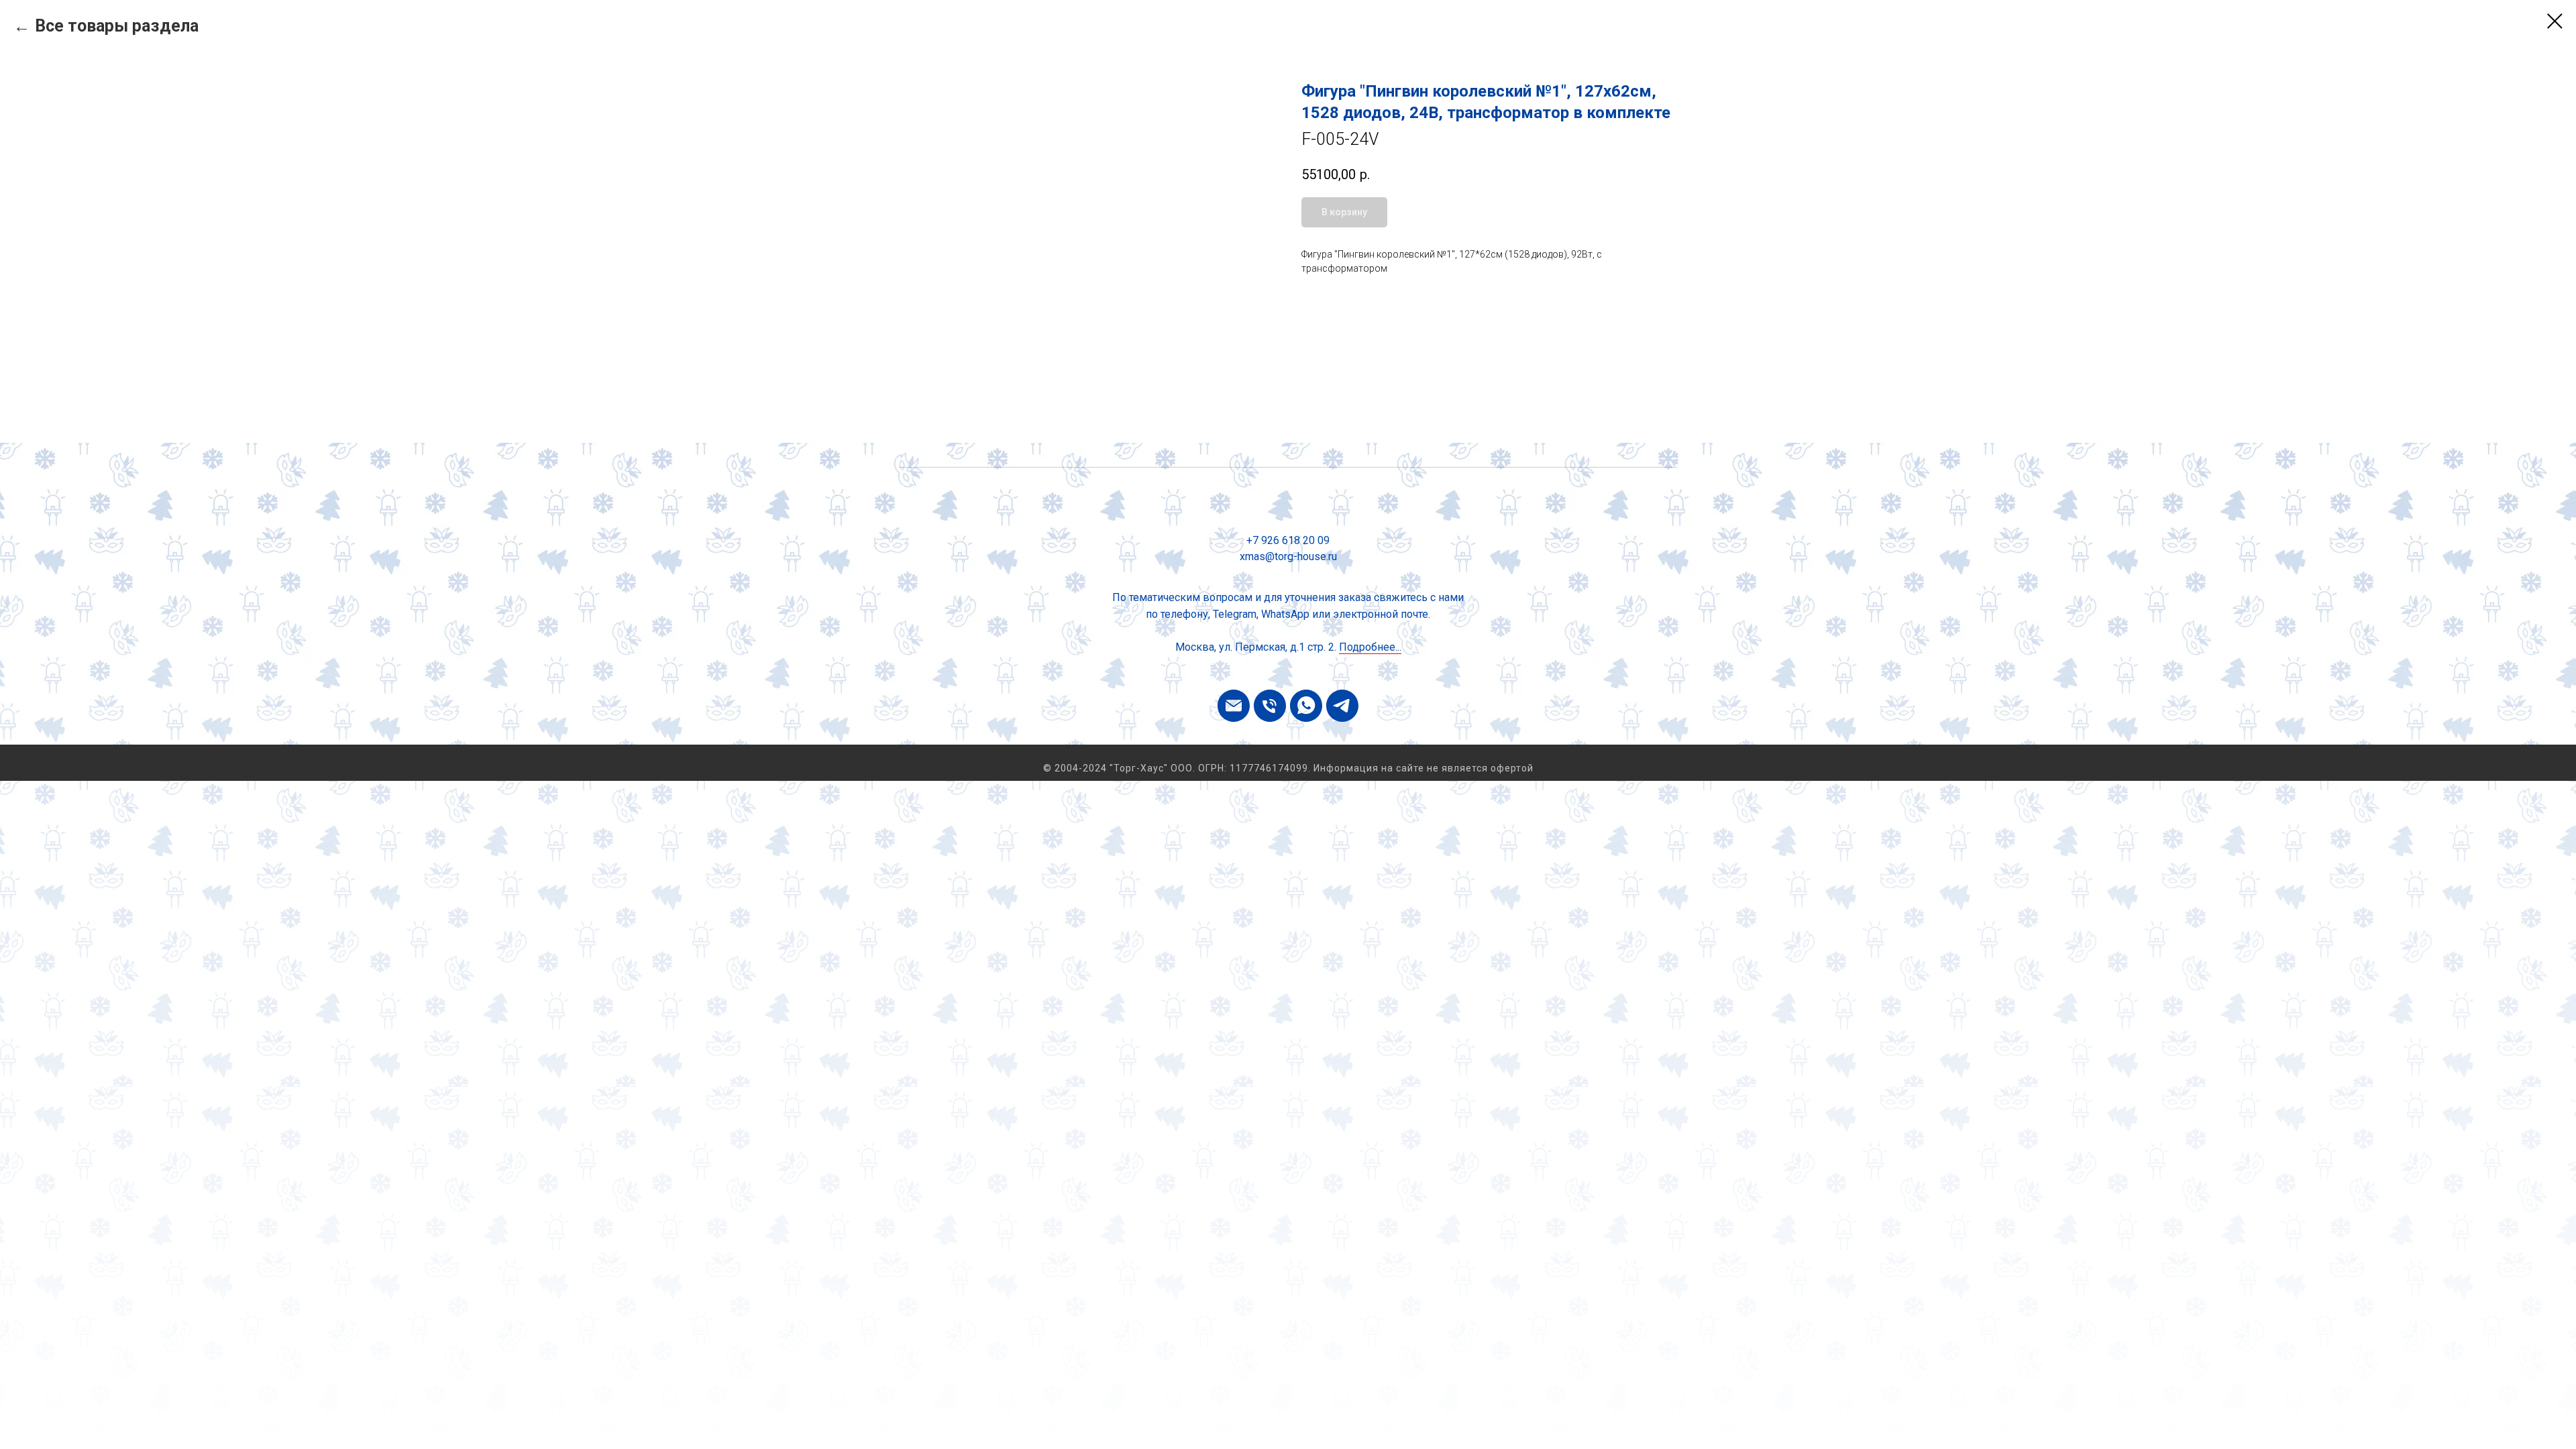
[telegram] (1342, 706)
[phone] (1270, 706)
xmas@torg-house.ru (1288, 556)
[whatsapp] (1306, 706)
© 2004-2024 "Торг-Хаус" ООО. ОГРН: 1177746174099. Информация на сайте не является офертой (1288, 768)
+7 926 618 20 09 (1288, 540)
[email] (1234, 706)
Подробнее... (1370, 647)
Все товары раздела (117, 26)
